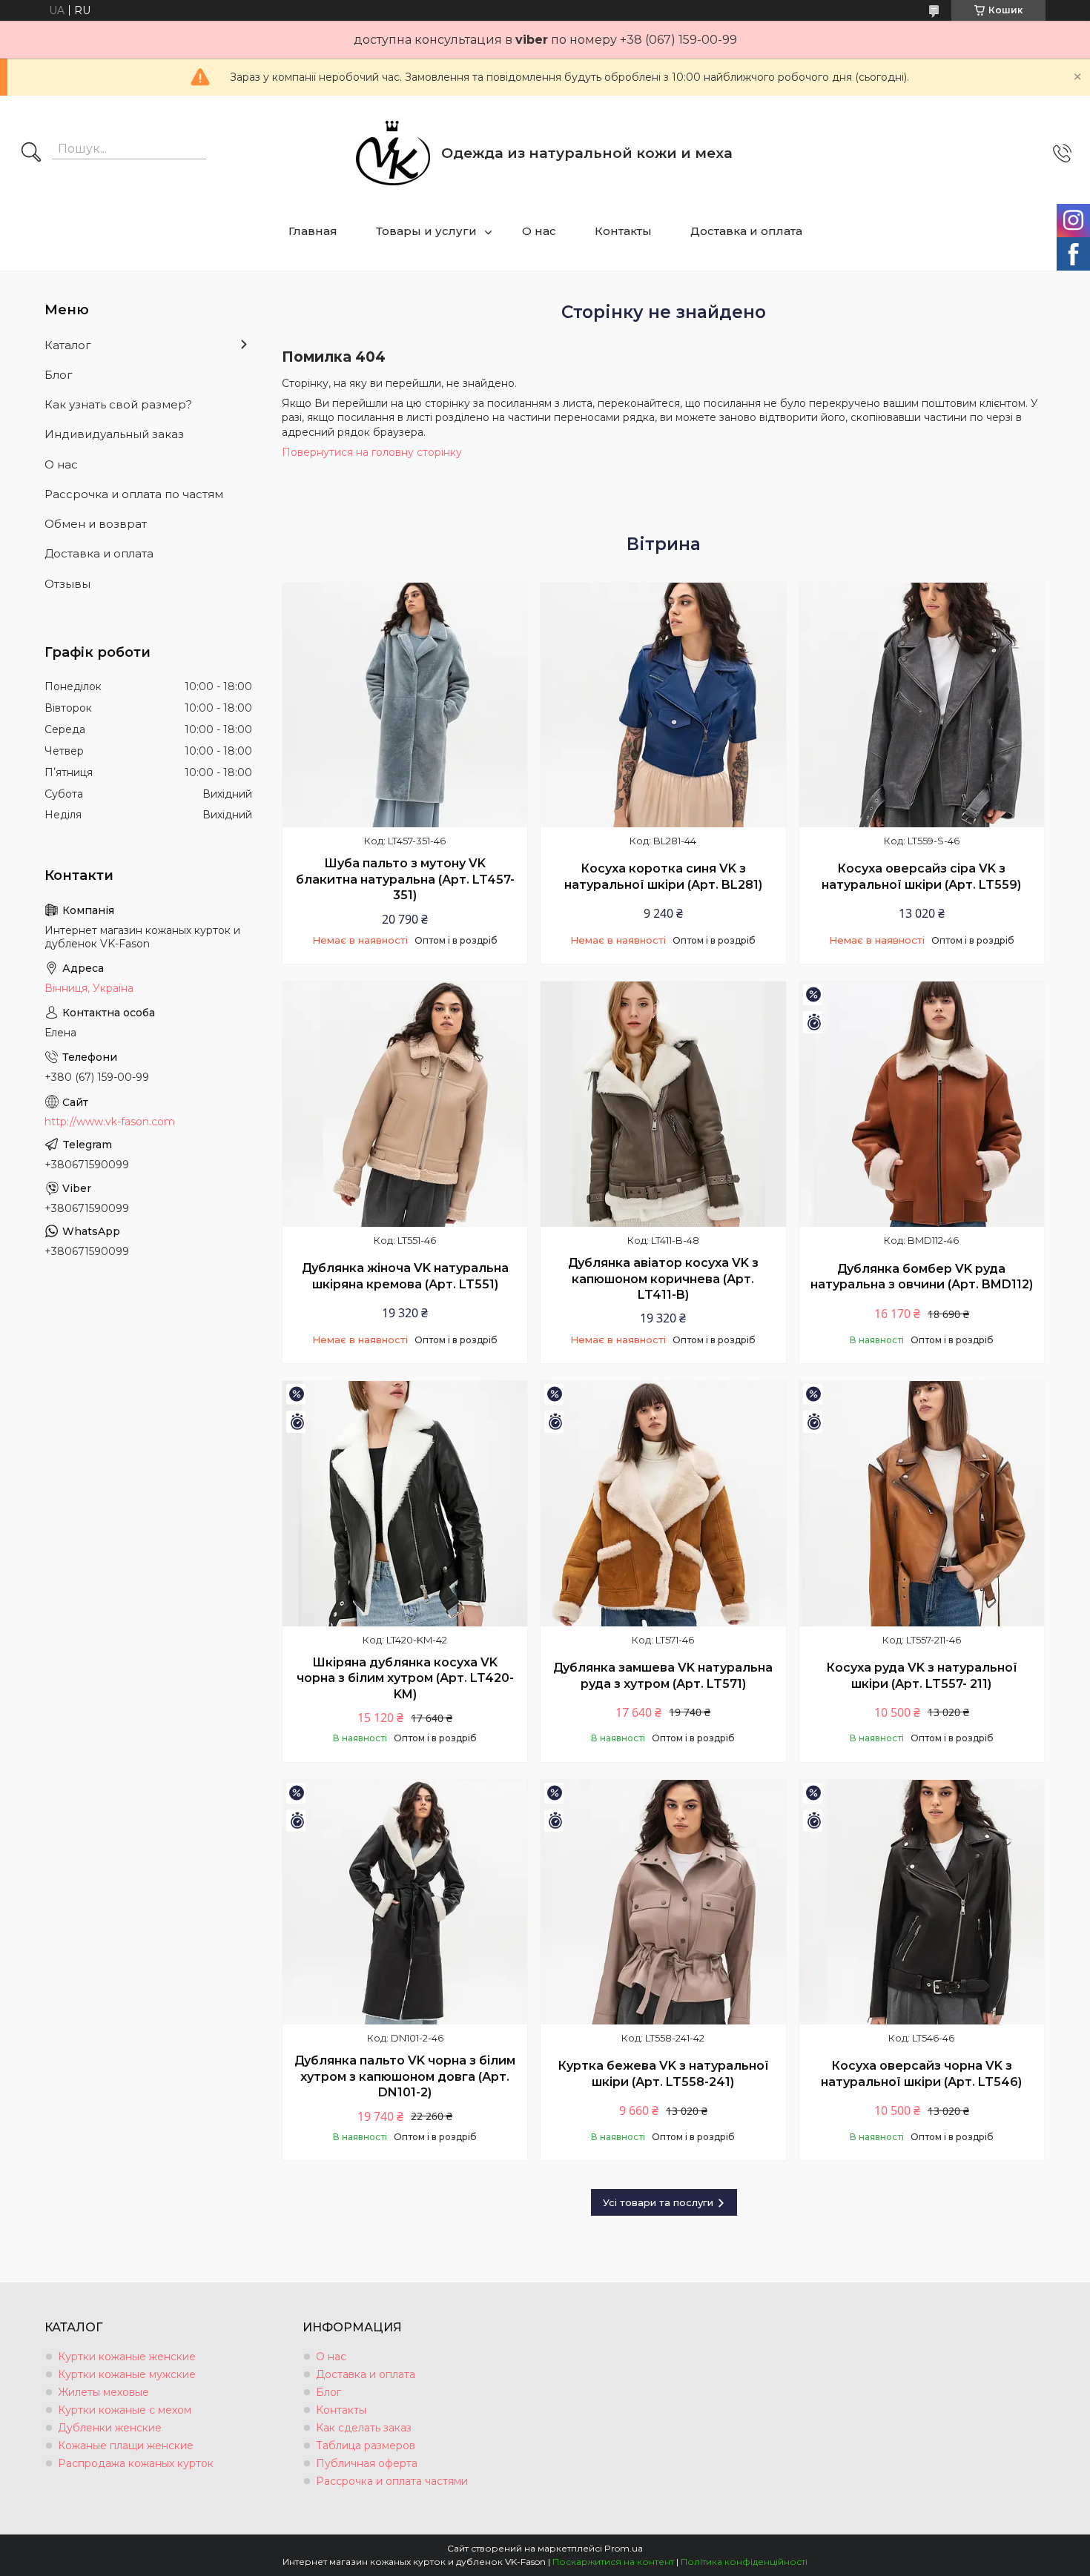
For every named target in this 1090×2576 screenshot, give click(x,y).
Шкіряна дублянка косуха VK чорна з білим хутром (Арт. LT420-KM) (405, 1678)
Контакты (623, 231)
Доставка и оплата (746, 231)
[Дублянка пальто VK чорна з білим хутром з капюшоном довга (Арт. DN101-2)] (405, 1902)
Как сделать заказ (364, 2428)
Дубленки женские (110, 2428)
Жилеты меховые (103, 2392)
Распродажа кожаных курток (136, 2463)
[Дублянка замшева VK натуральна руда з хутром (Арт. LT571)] (663, 1503)
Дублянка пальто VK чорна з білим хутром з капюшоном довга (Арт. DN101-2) (405, 2076)
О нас (539, 231)
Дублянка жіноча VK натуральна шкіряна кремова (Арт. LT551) (405, 1276)
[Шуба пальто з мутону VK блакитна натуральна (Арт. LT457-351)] (405, 705)
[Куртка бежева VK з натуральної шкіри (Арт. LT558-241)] (663, 1902)
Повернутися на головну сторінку (372, 452)
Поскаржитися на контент (613, 2562)
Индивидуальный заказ (114, 434)
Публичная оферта (367, 2463)
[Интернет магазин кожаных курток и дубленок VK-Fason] (393, 153)
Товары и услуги (426, 231)
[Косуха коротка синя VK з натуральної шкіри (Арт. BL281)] (663, 705)
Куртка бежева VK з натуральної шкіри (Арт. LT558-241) (663, 2074)
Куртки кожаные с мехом (125, 2410)
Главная (313, 231)
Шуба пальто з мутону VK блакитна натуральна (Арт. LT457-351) (405, 879)
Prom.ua (624, 2548)
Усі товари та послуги (658, 2202)
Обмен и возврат (96, 524)
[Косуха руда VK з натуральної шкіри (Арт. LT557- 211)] (922, 1503)
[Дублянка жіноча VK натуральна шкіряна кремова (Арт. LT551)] (405, 1104)
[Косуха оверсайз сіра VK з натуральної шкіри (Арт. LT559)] (922, 705)
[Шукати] (31, 153)
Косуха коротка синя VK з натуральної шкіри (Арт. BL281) (663, 877)
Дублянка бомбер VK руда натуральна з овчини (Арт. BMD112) (922, 1277)
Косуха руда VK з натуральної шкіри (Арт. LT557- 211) (922, 1676)
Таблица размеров (366, 2446)
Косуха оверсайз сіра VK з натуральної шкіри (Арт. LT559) (921, 877)
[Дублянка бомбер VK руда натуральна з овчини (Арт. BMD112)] (922, 1104)
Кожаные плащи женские (126, 2446)
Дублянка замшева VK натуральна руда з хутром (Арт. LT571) (663, 1676)
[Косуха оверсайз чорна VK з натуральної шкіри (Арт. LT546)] (922, 1902)
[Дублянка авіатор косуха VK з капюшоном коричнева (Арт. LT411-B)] (663, 1104)
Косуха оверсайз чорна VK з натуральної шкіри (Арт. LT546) (921, 2074)
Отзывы (67, 584)
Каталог (68, 345)
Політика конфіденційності (744, 2562)
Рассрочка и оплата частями (392, 2481)
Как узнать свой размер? (118, 404)
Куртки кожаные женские (127, 2357)
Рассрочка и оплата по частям (134, 494)
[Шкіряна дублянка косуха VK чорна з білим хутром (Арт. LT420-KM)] (405, 1503)
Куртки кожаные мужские (127, 2374)
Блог (59, 375)
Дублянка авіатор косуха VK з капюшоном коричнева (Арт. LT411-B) (663, 1279)
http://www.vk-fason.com (110, 1122)
